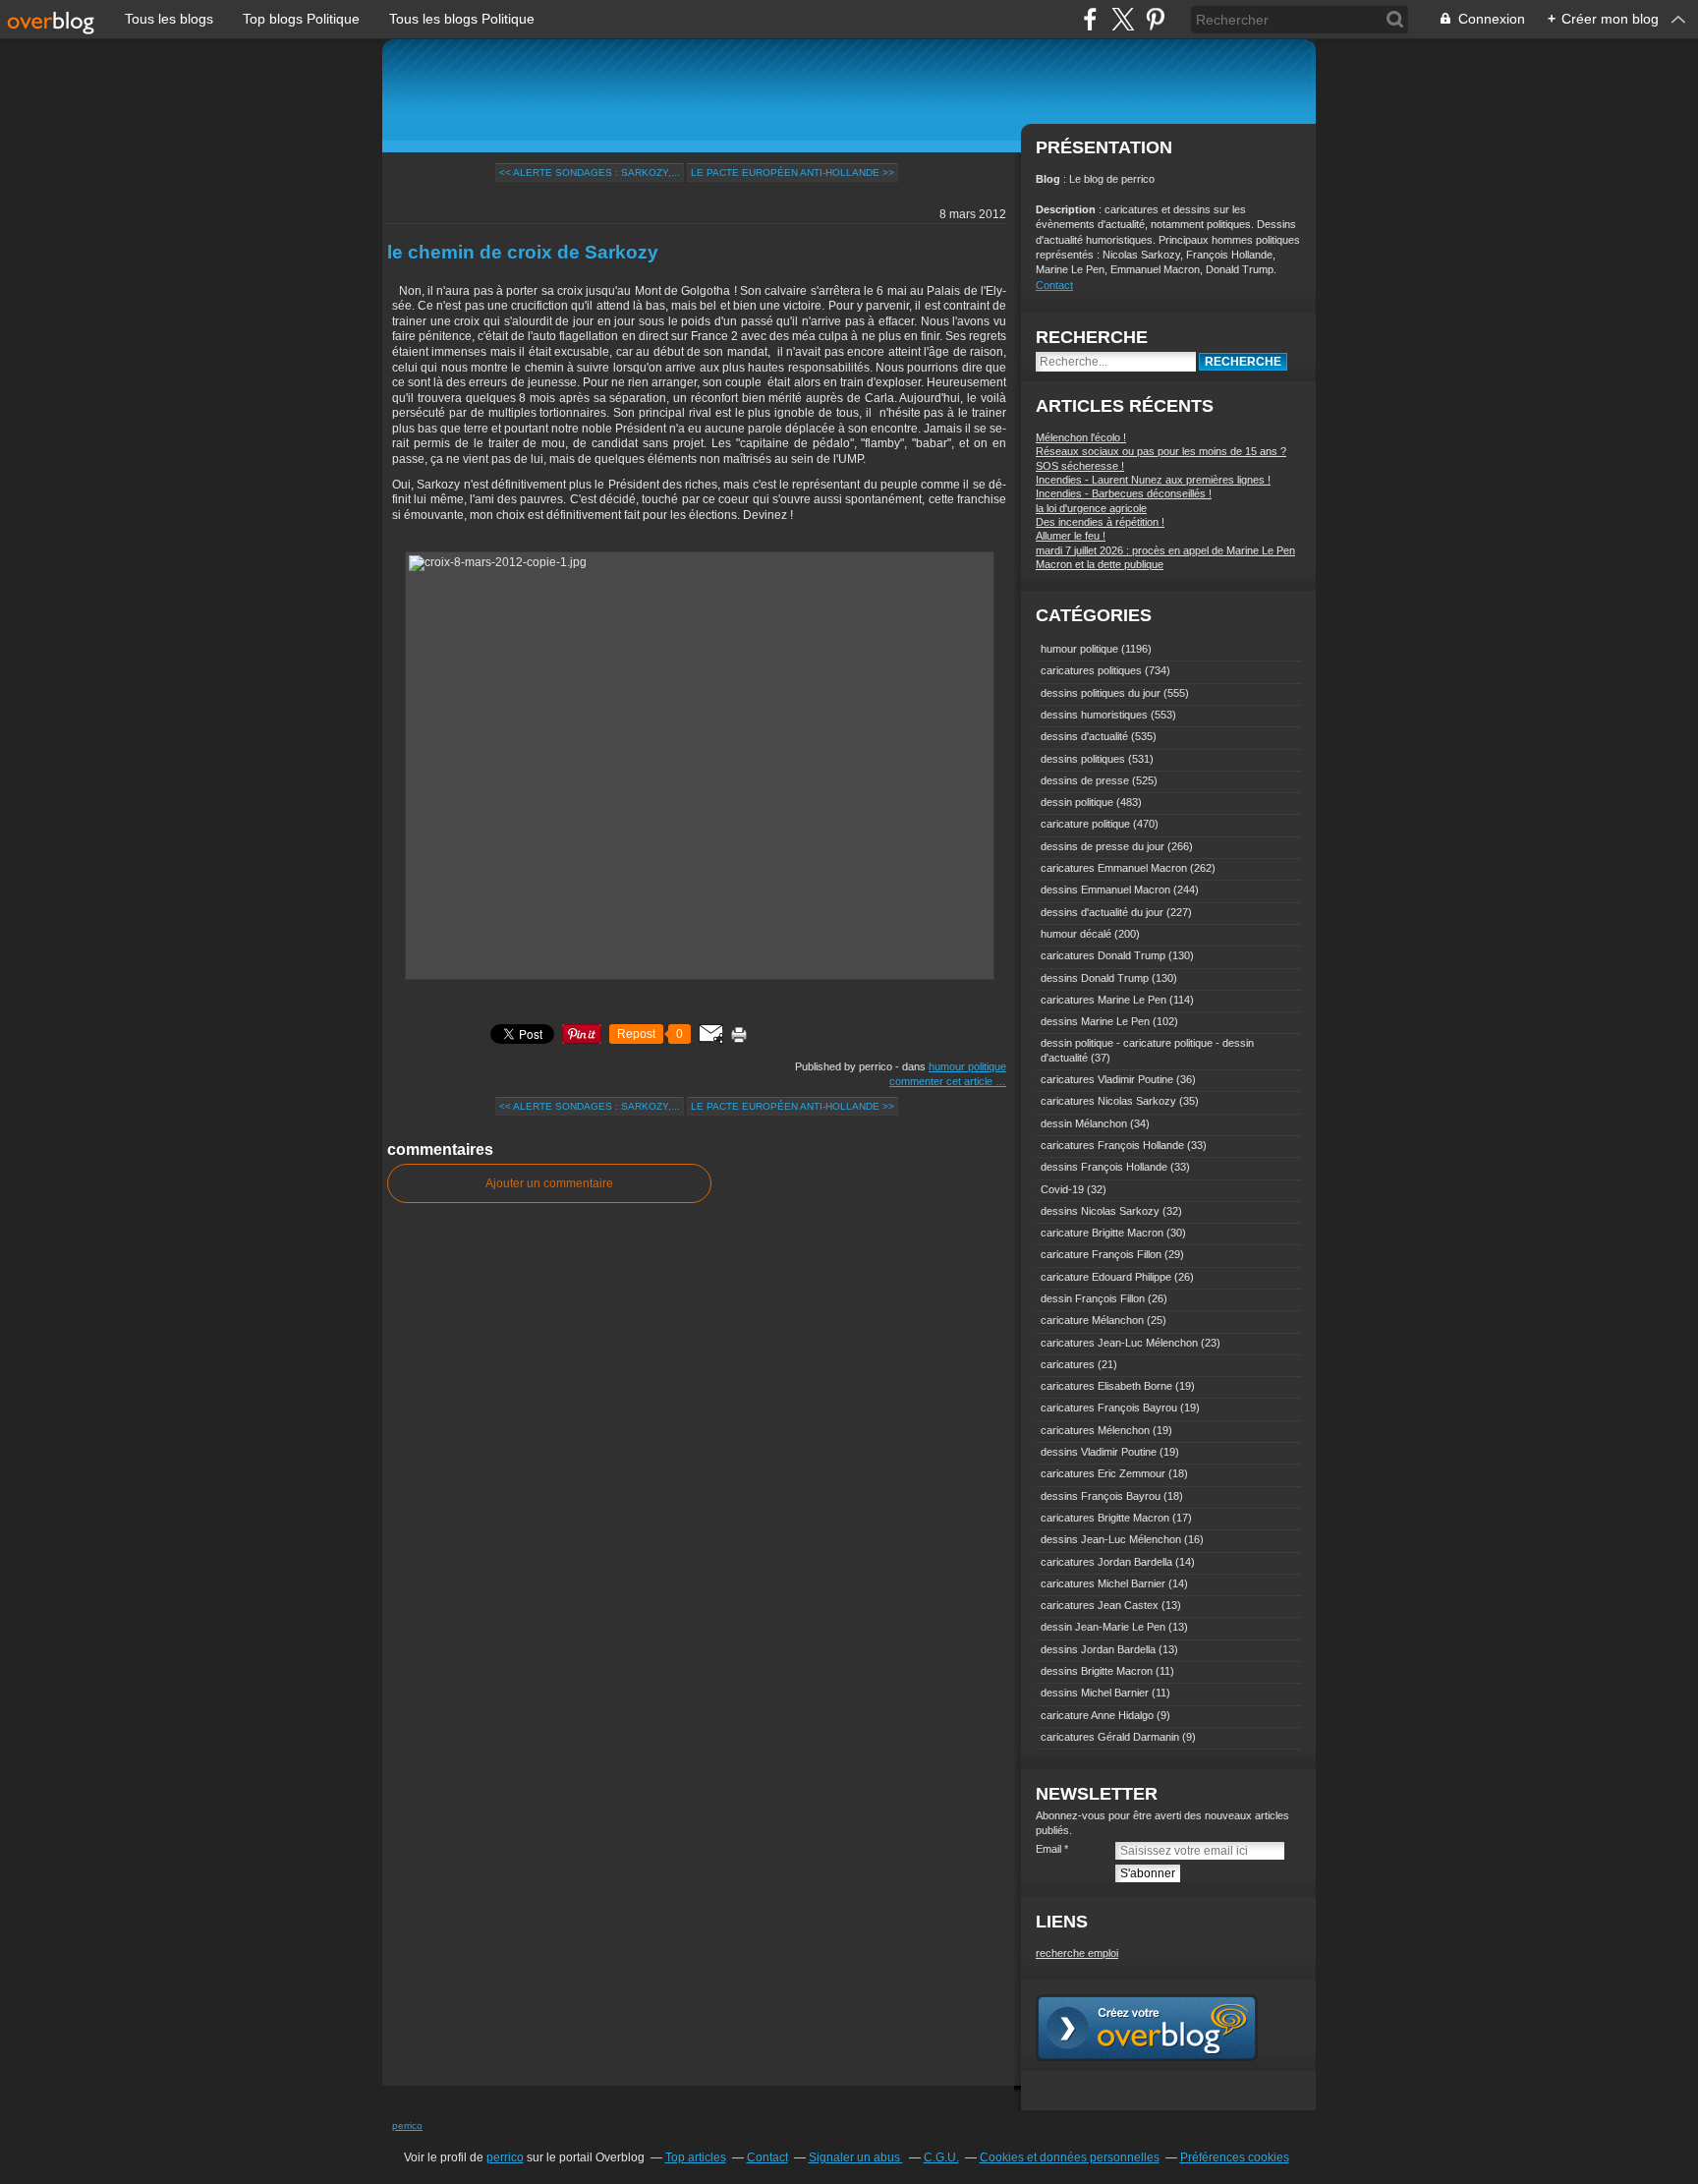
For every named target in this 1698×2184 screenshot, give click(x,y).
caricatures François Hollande (1112, 1145)
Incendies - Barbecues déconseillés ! (1124, 493)
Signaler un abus (856, 2157)
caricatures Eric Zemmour (1103, 1473)
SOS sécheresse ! (1080, 466)
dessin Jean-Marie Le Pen (1103, 1627)
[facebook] (1090, 19)
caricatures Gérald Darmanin (1110, 1737)
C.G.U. (941, 2157)
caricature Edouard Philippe (1106, 1277)
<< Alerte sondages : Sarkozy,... (590, 172)
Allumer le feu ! (1071, 536)
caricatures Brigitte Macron (1105, 1518)
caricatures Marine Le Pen (1104, 1000)
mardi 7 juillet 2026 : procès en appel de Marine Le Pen (1165, 550)
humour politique (967, 1066)
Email (1048, 1849)
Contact (1054, 285)
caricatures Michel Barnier (1103, 1583)
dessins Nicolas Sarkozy (1100, 1211)
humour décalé (1076, 934)
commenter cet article (942, 1081)
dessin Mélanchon (1084, 1123)
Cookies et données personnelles (1070, 2157)
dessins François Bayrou (1101, 1496)
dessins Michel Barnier (1095, 1693)
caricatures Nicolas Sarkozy (1108, 1101)
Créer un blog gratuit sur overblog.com (1147, 2028)
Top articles (696, 2157)
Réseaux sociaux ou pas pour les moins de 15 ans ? (1161, 451)
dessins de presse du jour (1103, 846)
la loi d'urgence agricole (1091, 508)
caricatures (1068, 1364)
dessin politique (1077, 802)
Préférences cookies (1235, 2157)
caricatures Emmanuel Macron (1114, 868)
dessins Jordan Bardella (1098, 1649)
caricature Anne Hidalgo (1097, 1715)
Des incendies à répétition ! (1100, 522)
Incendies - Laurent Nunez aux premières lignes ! (1153, 480)
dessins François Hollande (1104, 1167)
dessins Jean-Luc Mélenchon (1111, 1539)
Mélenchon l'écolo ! (1081, 437)
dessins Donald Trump (1095, 978)
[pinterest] (1155, 19)
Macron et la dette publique (1100, 564)
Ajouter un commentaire (549, 1183)
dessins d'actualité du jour (1102, 912)
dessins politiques (1083, 759)
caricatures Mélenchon (1095, 1430)
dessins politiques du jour (1101, 693)
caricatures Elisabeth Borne (1106, 1386)
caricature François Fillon (1101, 1254)
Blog (1048, 179)
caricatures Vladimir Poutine (1107, 1079)
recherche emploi (1077, 1953)
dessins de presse (1085, 780)
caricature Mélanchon (1092, 1320)
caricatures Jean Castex (1100, 1605)
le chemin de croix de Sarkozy (523, 252)
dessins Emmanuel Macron (1105, 890)
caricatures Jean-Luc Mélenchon (1119, 1343)
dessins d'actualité (1084, 736)
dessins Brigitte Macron (1097, 1671)
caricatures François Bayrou (1109, 1408)
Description (1067, 209)
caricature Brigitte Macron (1102, 1233)
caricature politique (1085, 824)
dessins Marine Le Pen (1095, 1021)
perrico (407, 2126)
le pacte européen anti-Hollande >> (792, 172)
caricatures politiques (1091, 670)
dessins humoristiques (1094, 715)
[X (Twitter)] (1123, 19)
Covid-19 (1062, 1189)
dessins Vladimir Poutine (1099, 1452)
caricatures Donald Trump (1103, 955)
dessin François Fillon (1093, 1298)
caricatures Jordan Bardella (1106, 1562)
